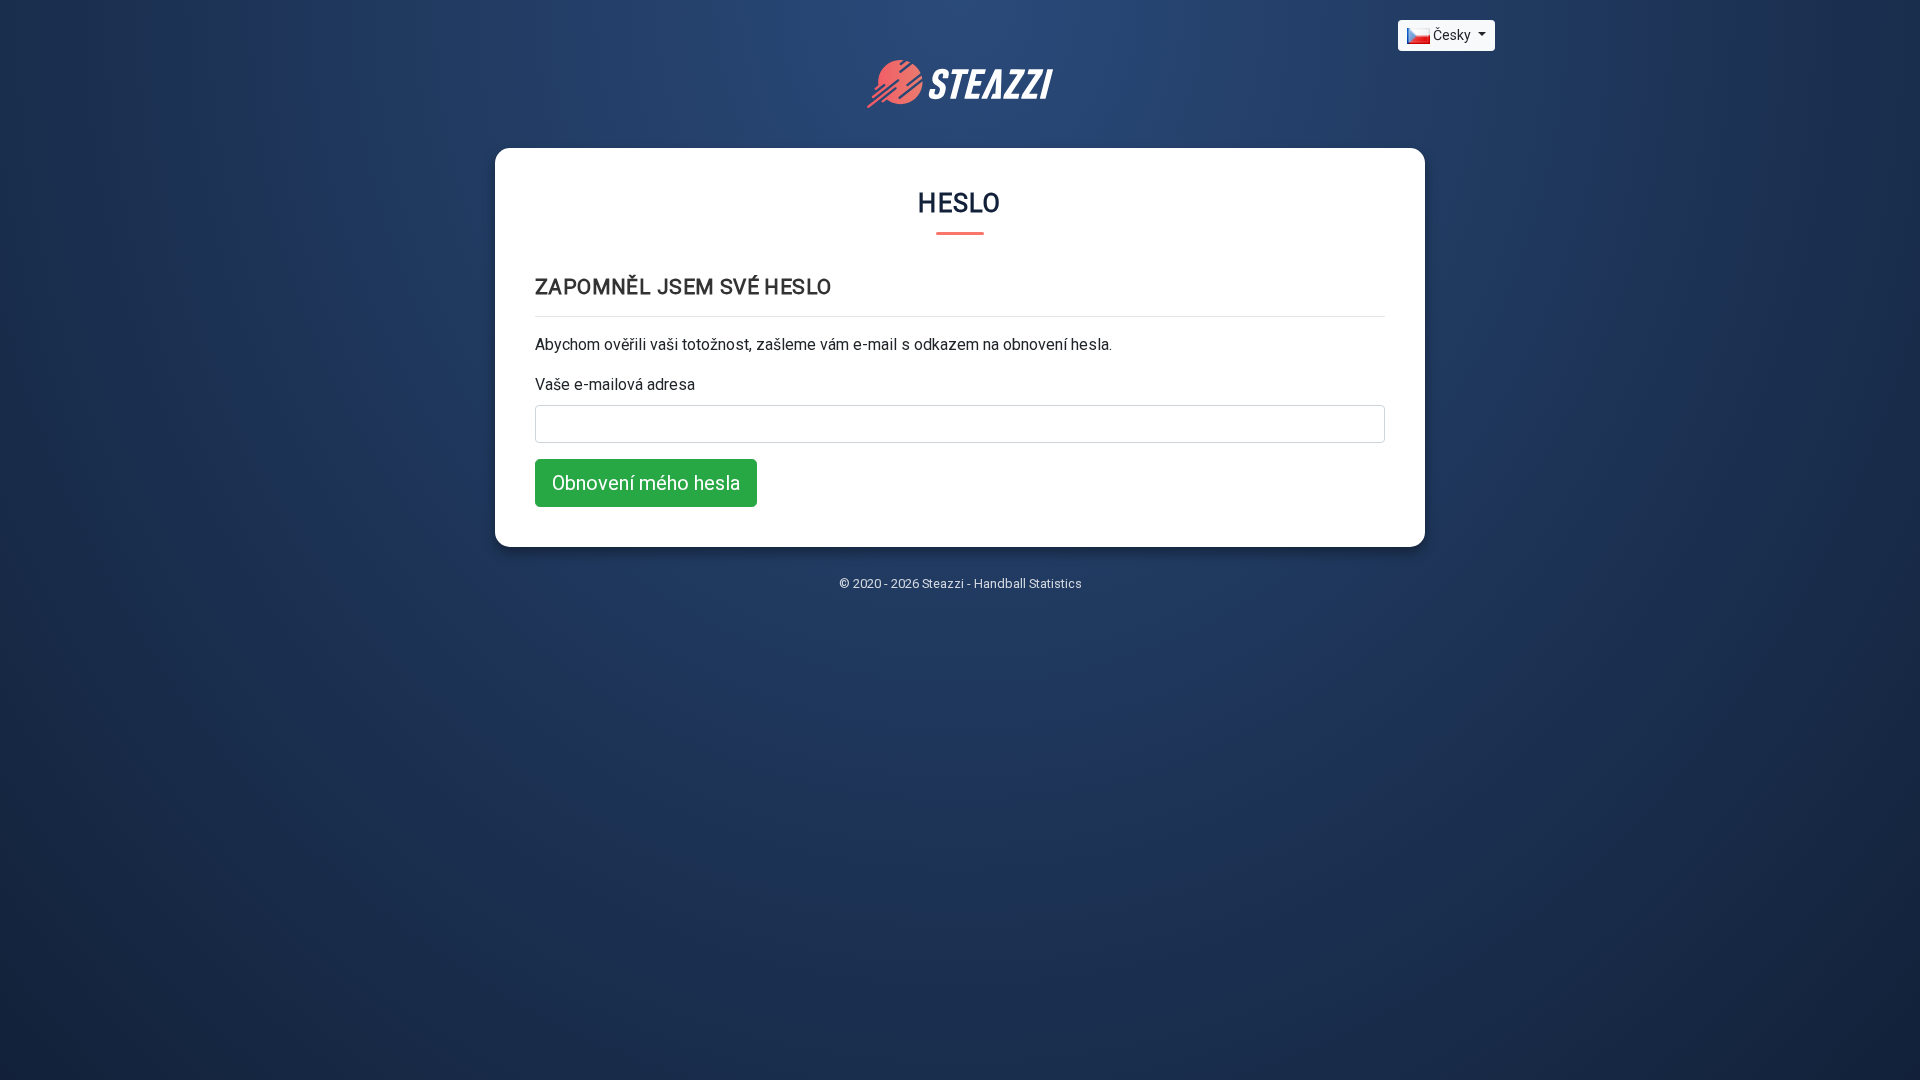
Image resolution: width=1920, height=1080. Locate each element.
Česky (1452, 35)
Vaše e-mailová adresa (615, 384)
